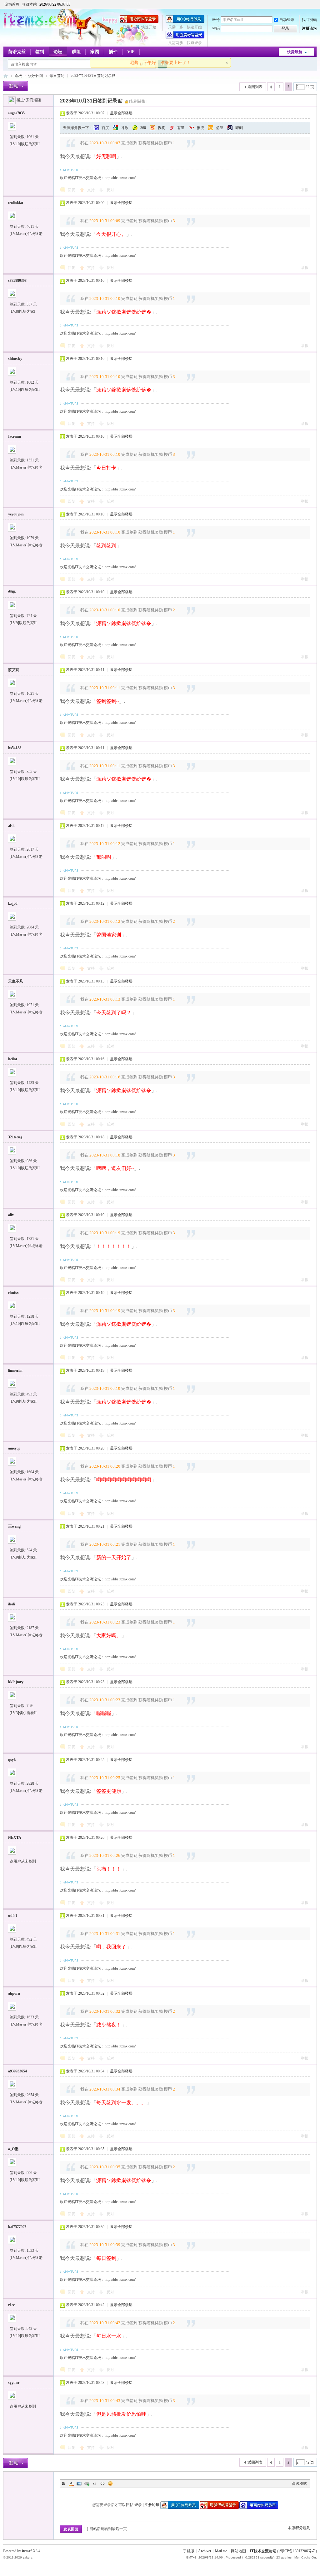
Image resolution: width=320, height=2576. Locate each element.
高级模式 (299, 2484)
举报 (305, 190)
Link (87, 2484)
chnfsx (13, 1293)
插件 (113, 52)
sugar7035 (16, 113)
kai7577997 (17, 2227)
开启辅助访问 (315, 4)
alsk (11, 826)
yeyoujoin (16, 514)
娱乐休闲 (36, 76)
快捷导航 (295, 52)
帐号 (216, 20)
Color (71, 2484)
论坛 (58, 52)
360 (143, 128)
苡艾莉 (14, 670)
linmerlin (15, 1370)
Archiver (205, 2551)
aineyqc (14, 1448)
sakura (28, 2557)
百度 (105, 128)
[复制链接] (138, 101)
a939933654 (17, 2071)
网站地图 (238, 2551)
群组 (76, 52)
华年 (12, 592)
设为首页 (12, 4)
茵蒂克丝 (17, 52)
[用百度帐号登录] (185, 37)
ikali (12, 1604)
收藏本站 (29, 4)
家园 (95, 52)
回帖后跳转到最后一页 (108, 2529)
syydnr (14, 2383)
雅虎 (200, 128)
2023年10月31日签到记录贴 (93, 76)
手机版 (189, 2551)
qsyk (12, 1760)
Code (102, 2484)
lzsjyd (13, 903)
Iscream (15, 436)
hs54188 (15, 748)
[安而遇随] (12, 100)
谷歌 (125, 128)
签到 (40, 52)
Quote (95, 2484)
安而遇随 (33, 100)
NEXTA (15, 1838)
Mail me (221, 2551)
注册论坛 (309, 28)
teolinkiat (16, 203)
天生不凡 (16, 981)
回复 (72, 190)
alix (11, 1215)
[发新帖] (16, 86)
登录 (138, 2505)
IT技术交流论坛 (263, 2551)
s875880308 (17, 281)
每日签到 (57, 76)
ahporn (14, 1993)
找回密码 (309, 20)
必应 (220, 128)
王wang (14, 1526)
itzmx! (27, 2551)
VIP (131, 52)
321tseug (15, 1137)
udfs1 (13, 1916)
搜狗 (162, 128)
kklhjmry (16, 1682)
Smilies (110, 2484)
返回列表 (255, 87)
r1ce (11, 2305)
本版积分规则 (299, 2528)
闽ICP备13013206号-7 (297, 2551)
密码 (216, 28)
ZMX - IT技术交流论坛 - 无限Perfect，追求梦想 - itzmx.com (6, 76)
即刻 (239, 128)
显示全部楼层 (121, 113)
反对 (110, 190)
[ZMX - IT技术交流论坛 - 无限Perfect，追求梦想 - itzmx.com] (40, 27)
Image (79, 2484)
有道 (181, 128)
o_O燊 (13, 2149)
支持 (91, 190)
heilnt (13, 1059)
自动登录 (287, 20)
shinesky (15, 359)
